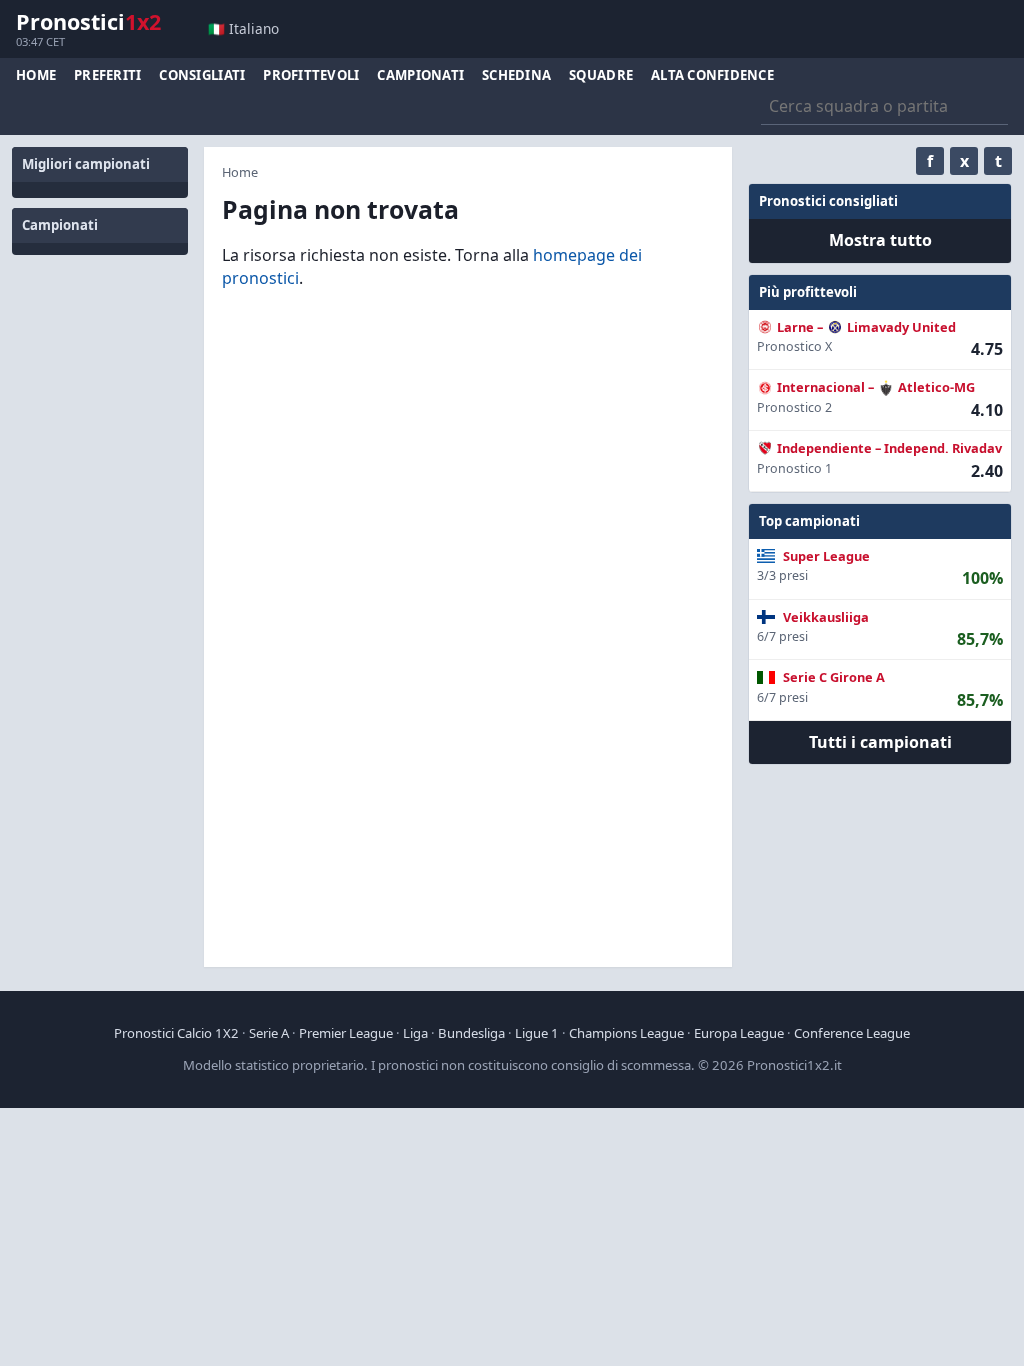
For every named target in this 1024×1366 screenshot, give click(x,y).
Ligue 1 (537, 1033)
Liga (415, 1033)
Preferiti (107, 75)
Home (36, 75)
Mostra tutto (880, 240)
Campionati (420, 75)
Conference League (852, 1033)
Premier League (346, 1033)
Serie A (269, 1033)
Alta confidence (712, 75)
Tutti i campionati (880, 742)
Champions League (626, 1033)
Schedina (516, 75)
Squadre (601, 75)
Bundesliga (471, 1033)
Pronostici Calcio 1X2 (176, 1033)
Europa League (739, 1033)
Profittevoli (311, 75)
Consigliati (202, 75)
